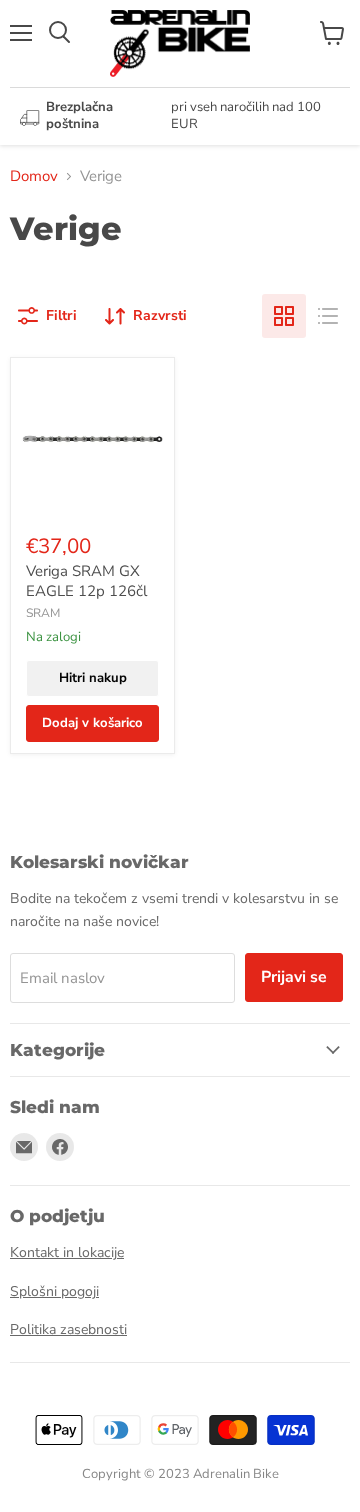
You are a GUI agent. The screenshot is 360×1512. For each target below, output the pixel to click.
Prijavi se (294, 977)
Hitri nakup (93, 678)
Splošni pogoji (54, 1291)
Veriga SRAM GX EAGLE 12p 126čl (86, 581)
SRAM (43, 613)
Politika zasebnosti (68, 1329)
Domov (34, 176)
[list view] (328, 316)
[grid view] (284, 316)
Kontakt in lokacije (67, 1252)
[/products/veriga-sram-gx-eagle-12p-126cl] (92, 439)
